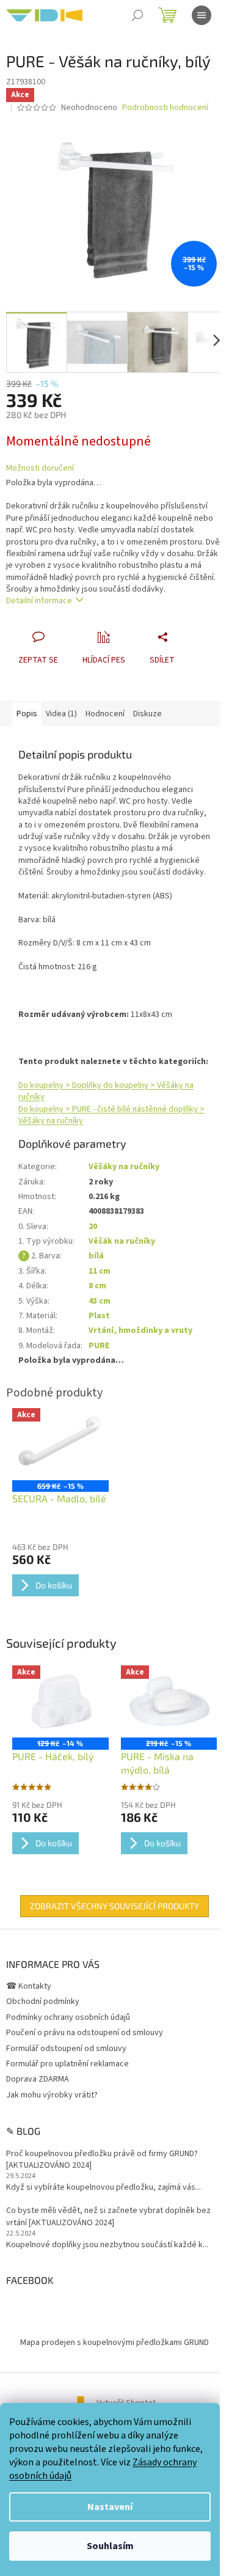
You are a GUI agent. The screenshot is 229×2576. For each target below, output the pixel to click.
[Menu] (202, 15)
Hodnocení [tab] (105, 714)
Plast (99, 1316)
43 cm (100, 1301)
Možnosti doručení (40, 468)
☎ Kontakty (29, 1986)
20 (93, 1227)
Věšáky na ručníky (124, 1167)
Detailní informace (39, 601)
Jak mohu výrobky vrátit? (52, 2095)
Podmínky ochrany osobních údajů (68, 2017)
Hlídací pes (104, 660)
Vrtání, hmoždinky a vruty (140, 1330)
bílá (96, 1256)
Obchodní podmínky (43, 2002)
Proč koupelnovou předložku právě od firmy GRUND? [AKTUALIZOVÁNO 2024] (102, 2160)
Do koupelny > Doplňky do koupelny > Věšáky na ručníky (106, 1091)
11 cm (100, 1271)
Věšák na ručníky (122, 1241)
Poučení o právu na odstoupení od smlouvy (85, 2033)
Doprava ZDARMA (38, 2079)
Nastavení (110, 2507)
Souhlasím (110, 2546)
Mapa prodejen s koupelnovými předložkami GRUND (114, 2343)
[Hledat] (137, 15)
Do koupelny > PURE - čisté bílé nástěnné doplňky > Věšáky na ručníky (111, 1115)
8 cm (97, 1286)
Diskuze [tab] (147, 714)
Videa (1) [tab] (61, 714)
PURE (99, 1346)
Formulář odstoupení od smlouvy (66, 2049)
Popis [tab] (27, 714)
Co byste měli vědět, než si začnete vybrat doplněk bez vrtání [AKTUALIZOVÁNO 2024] (108, 2217)
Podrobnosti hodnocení (165, 108)
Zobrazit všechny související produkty (114, 1906)
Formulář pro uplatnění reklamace (67, 2064)
